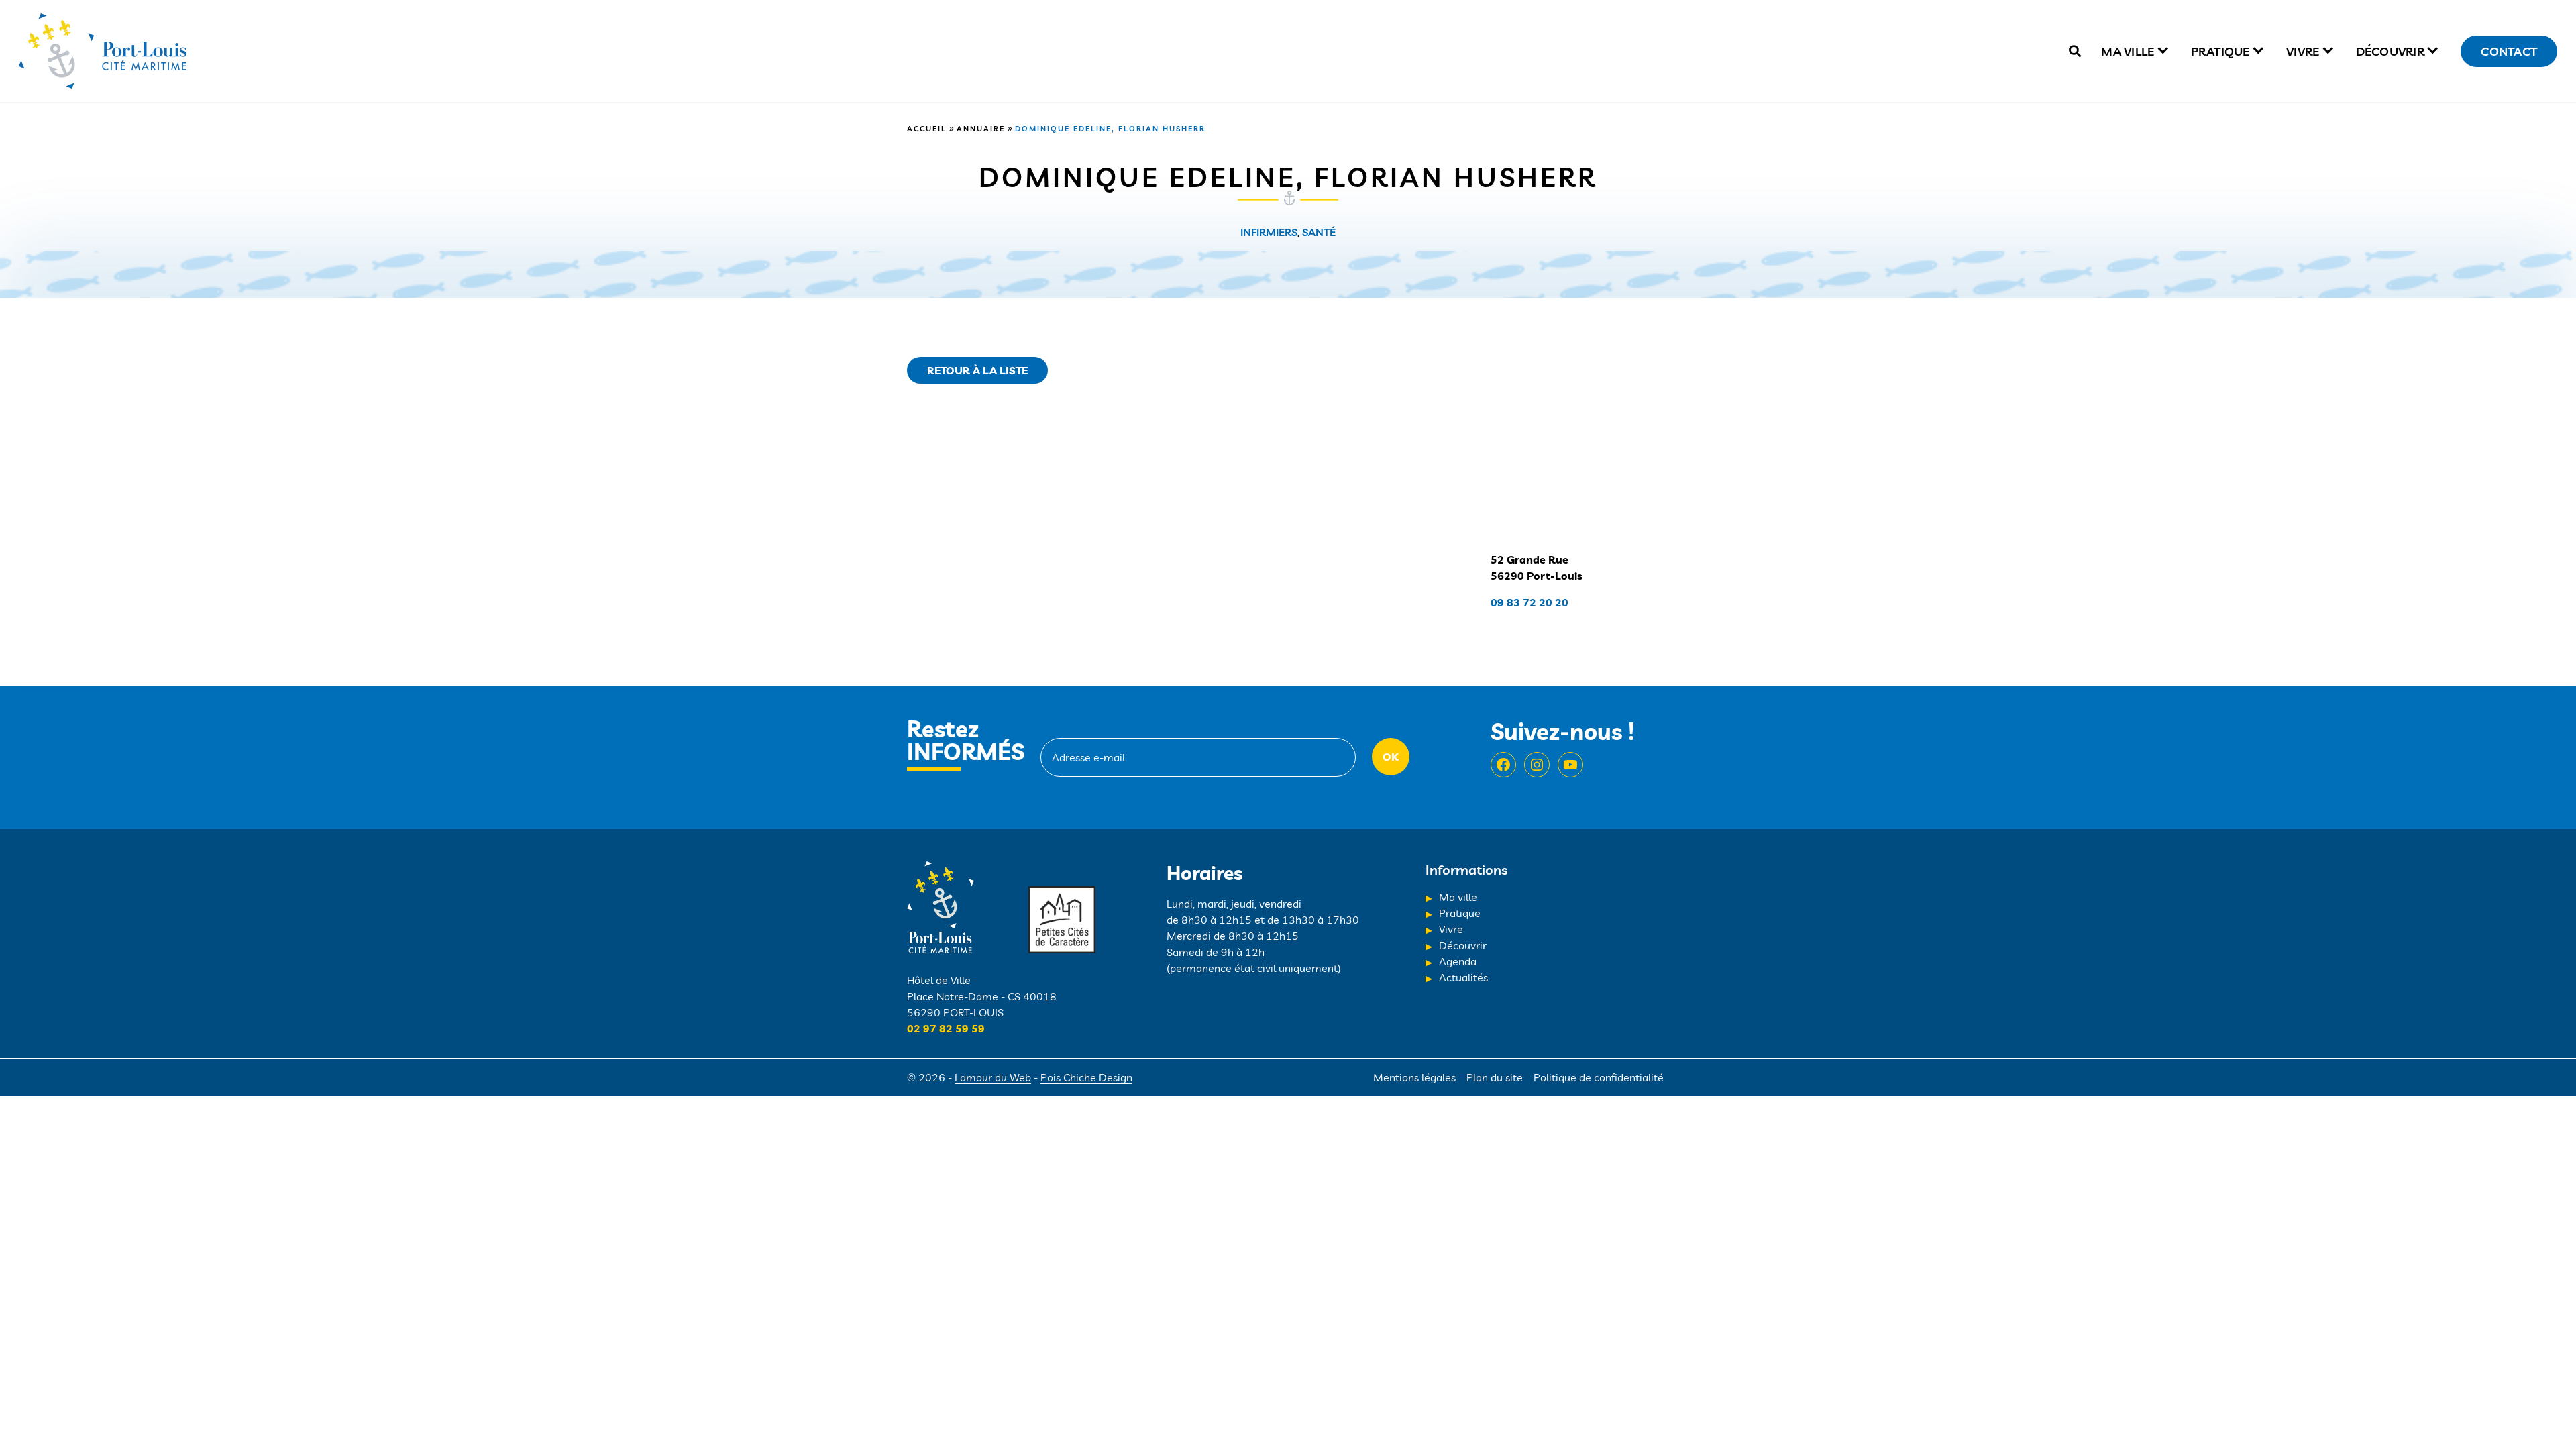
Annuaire (981, 129)
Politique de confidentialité (1599, 1077)
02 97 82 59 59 (946, 1028)
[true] (2075, 51)
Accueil (927, 129)
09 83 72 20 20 (1529, 602)
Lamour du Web (993, 1077)
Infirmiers (1269, 232)
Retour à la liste (977, 370)
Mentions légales (1414, 1077)
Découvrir (2390, 51)
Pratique (2220, 51)
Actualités (1463, 977)
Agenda (1458, 961)
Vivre (2303, 51)
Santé (1319, 232)
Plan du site (1495, 1077)
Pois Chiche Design (1086, 1077)
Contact (2509, 51)
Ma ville (2128, 51)
